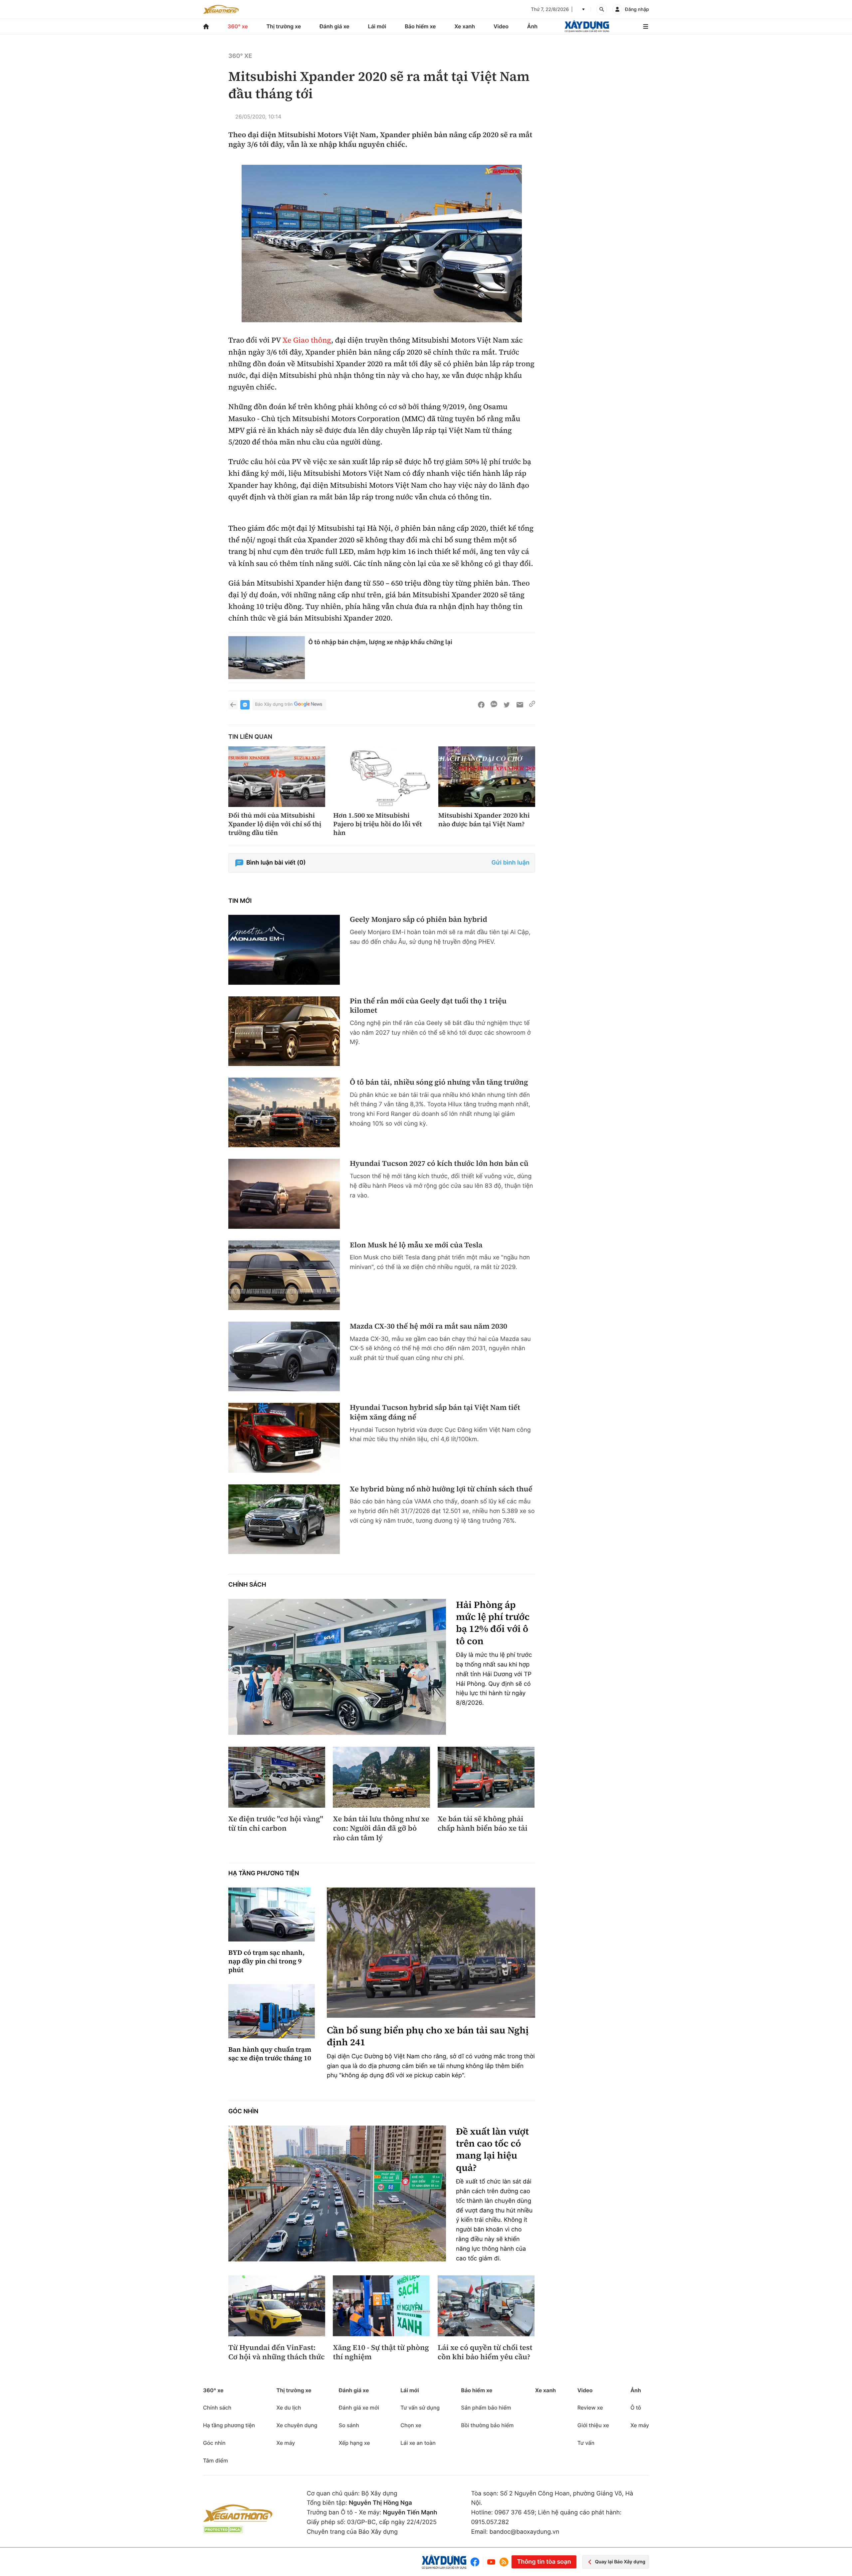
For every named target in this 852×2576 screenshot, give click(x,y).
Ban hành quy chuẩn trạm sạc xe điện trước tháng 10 (270, 2054)
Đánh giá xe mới (359, 2408)
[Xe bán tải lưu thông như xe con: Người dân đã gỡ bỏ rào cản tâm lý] (381, 1777)
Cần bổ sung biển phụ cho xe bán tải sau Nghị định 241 (428, 2037)
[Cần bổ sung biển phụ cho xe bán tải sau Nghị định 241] (431, 1953)
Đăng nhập (637, 9)
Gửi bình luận (511, 863)
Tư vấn (586, 2443)
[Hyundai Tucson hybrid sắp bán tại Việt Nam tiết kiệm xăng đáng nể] (284, 1438)
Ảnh (532, 26)
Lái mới (377, 26)
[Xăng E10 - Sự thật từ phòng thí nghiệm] (381, 2306)
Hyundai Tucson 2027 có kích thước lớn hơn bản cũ (439, 1164)
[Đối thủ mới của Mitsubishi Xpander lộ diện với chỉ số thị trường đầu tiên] (277, 777)
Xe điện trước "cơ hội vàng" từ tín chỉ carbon (276, 1824)
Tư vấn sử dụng (420, 2408)
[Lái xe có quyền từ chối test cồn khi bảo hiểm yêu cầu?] (486, 2306)
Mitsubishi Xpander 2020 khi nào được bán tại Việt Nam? (484, 820)
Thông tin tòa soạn (544, 2562)
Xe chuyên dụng (297, 2425)
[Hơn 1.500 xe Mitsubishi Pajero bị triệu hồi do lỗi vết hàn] (382, 777)
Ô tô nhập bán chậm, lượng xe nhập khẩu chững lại (380, 642)
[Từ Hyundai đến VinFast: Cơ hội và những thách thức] (277, 2306)
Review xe (590, 2408)
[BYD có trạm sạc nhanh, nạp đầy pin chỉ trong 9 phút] (272, 1915)
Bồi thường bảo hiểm (487, 2425)
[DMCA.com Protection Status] (223, 2530)
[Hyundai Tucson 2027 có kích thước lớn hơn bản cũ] (284, 1194)
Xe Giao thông (307, 340)
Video (501, 26)
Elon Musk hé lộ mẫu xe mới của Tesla (416, 1245)
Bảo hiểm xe (420, 26)
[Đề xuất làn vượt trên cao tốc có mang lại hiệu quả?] (337, 2194)
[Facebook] (476, 2562)
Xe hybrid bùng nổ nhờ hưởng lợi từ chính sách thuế (441, 1489)
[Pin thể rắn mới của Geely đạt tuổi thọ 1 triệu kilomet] (284, 1031)
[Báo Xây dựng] (587, 26)
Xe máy (286, 2443)
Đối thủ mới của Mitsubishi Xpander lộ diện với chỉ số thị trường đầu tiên (275, 824)
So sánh (349, 2425)
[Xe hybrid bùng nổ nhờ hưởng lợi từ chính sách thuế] (284, 1519)
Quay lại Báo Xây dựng (620, 2562)
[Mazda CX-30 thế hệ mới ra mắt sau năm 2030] (284, 1356)
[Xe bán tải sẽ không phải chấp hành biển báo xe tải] (486, 1777)
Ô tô (636, 2408)
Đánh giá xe (334, 26)
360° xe (238, 26)
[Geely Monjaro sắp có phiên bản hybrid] (284, 950)
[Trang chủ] (206, 26)
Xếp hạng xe (354, 2443)
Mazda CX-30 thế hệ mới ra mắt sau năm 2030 (428, 1326)
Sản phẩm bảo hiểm (486, 2408)
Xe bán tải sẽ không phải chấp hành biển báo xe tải (483, 1824)
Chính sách (247, 1585)
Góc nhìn (243, 2111)
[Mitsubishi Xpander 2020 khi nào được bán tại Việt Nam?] (487, 777)
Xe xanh (465, 26)
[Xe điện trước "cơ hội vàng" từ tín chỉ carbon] (277, 1777)
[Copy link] (532, 705)
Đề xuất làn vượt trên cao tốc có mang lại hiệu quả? (492, 2150)
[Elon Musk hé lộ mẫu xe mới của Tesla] (284, 1275)
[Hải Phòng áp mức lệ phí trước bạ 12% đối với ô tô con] (337, 1667)
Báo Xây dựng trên (274, 704)
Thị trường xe (284, 26)
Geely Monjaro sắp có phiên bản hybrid (419, 920)
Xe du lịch (289, 2408)
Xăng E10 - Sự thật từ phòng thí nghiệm (381, 2352)
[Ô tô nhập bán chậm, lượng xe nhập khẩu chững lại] (267, 658)
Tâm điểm (215, 2460)
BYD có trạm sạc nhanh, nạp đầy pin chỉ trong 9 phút (266, 1961)
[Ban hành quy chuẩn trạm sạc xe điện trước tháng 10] (272, 2011)
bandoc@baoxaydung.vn (525, 2532)
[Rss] (504, 2562)
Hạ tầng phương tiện (264, 1873)
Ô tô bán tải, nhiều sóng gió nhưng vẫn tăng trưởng (439, 1082)
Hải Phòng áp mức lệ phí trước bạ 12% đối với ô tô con (493, 1623)
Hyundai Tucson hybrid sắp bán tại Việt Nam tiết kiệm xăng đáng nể (435, 1412)
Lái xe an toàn (418, 2443)
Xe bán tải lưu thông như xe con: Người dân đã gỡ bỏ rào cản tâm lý (381, 1829)
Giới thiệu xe (593, 2425)
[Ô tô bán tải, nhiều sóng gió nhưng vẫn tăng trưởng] (284, 1112)
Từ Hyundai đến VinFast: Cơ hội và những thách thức (277, 2352)
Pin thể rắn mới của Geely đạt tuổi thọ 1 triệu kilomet (428, 1006)
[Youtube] (491, 2562)
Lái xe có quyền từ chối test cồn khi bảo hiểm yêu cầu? (485, 2352)
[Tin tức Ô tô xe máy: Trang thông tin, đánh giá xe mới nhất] (221, 9)
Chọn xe (411, 2425)
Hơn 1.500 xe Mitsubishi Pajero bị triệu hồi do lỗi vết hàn (377, 824)
